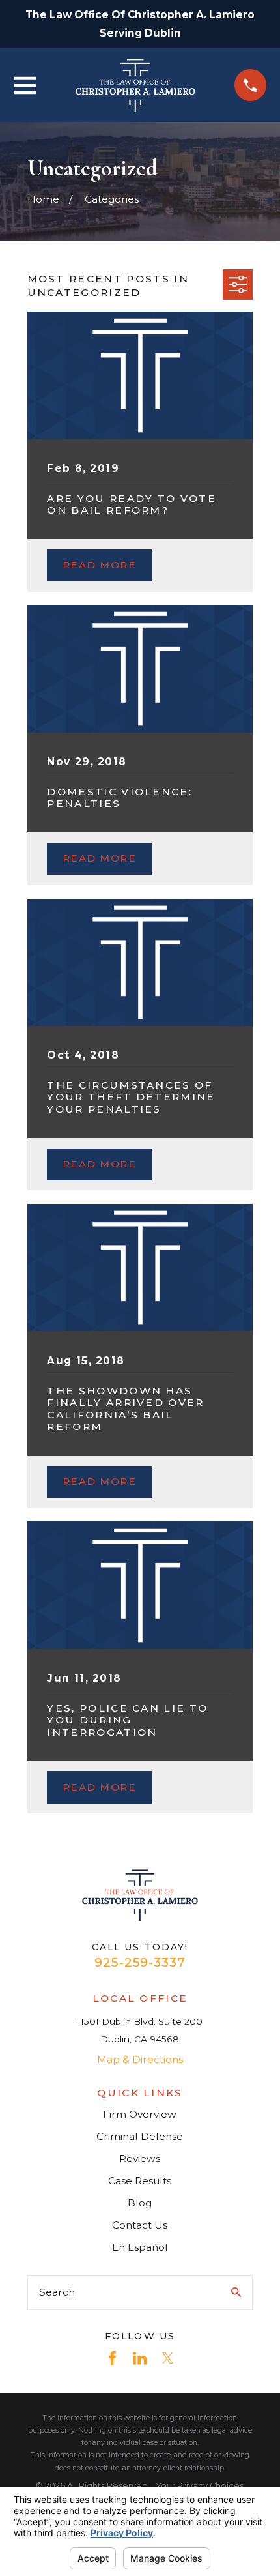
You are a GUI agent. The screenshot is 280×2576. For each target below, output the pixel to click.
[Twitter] (168, 2358)
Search (57, 2292)
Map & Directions (140, 2059)
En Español (140, 2247)
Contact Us (140, 2225)
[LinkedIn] (140, 2358)
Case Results (140, 2181)
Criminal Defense (140, 2136)
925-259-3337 (140, 1962)
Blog (140, 2203)
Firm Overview (140, 2114)
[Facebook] (113, 2358)
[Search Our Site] (236, 2292)
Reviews (140, 2159)
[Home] (135, 85)
